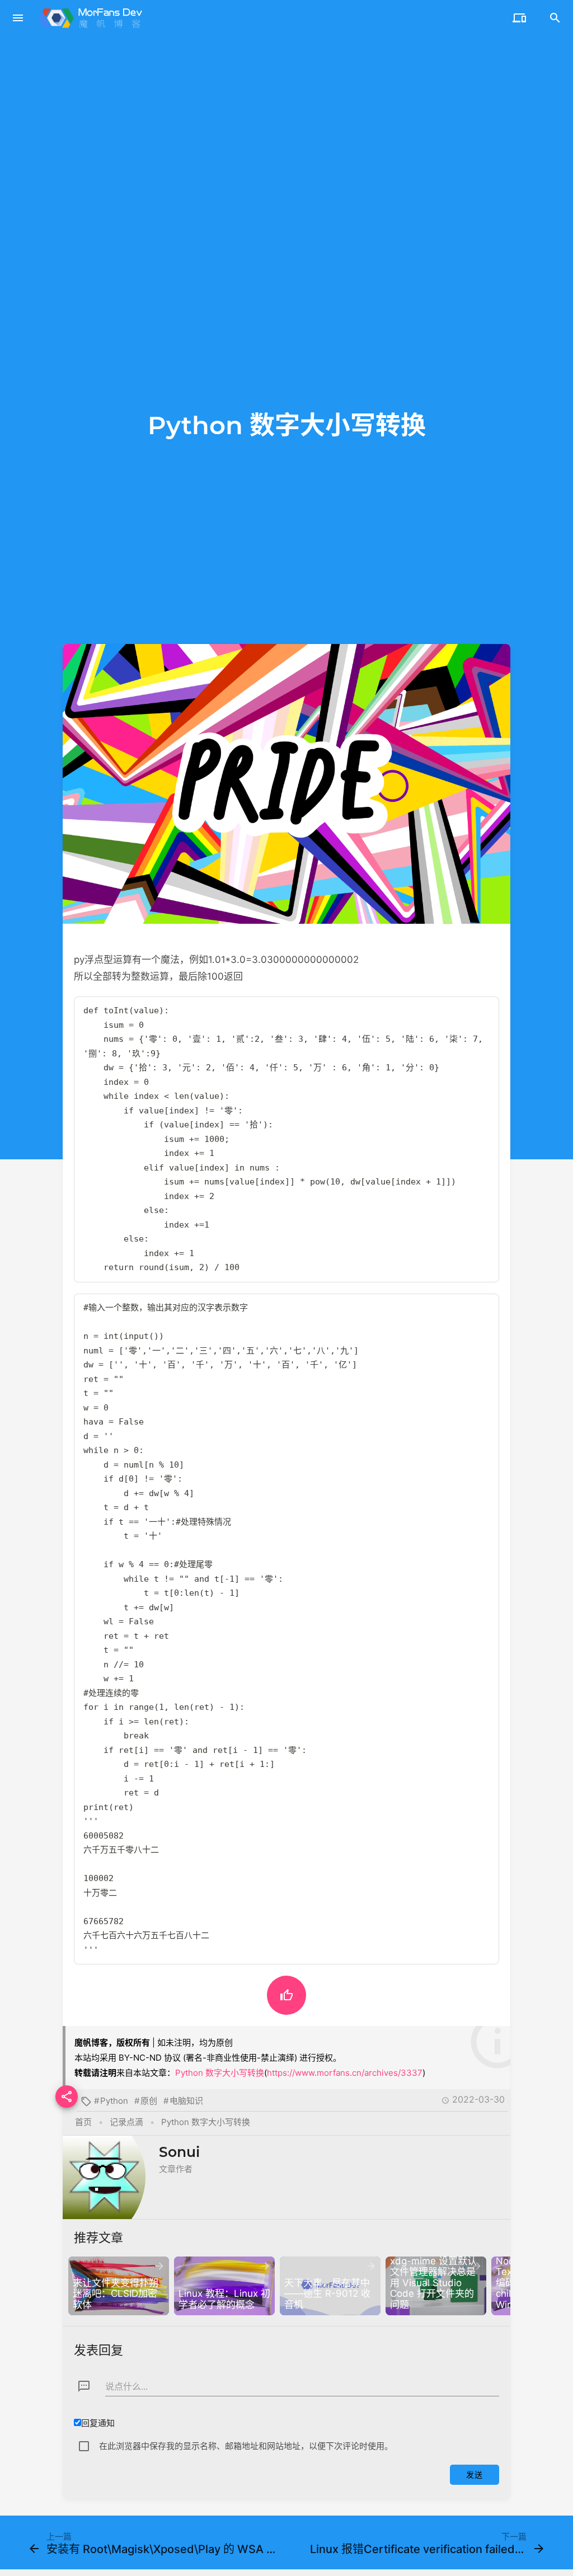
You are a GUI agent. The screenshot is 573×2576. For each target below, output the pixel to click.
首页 (83, 2122)
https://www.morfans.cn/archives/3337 (345, 2073)
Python (114, 2101)
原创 (149, 2101)
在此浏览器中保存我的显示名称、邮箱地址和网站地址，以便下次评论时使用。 (246, 2446)
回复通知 (98, 2423)
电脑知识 (186, 2101)
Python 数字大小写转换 (220, 2073)
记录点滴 (126, 2122)
